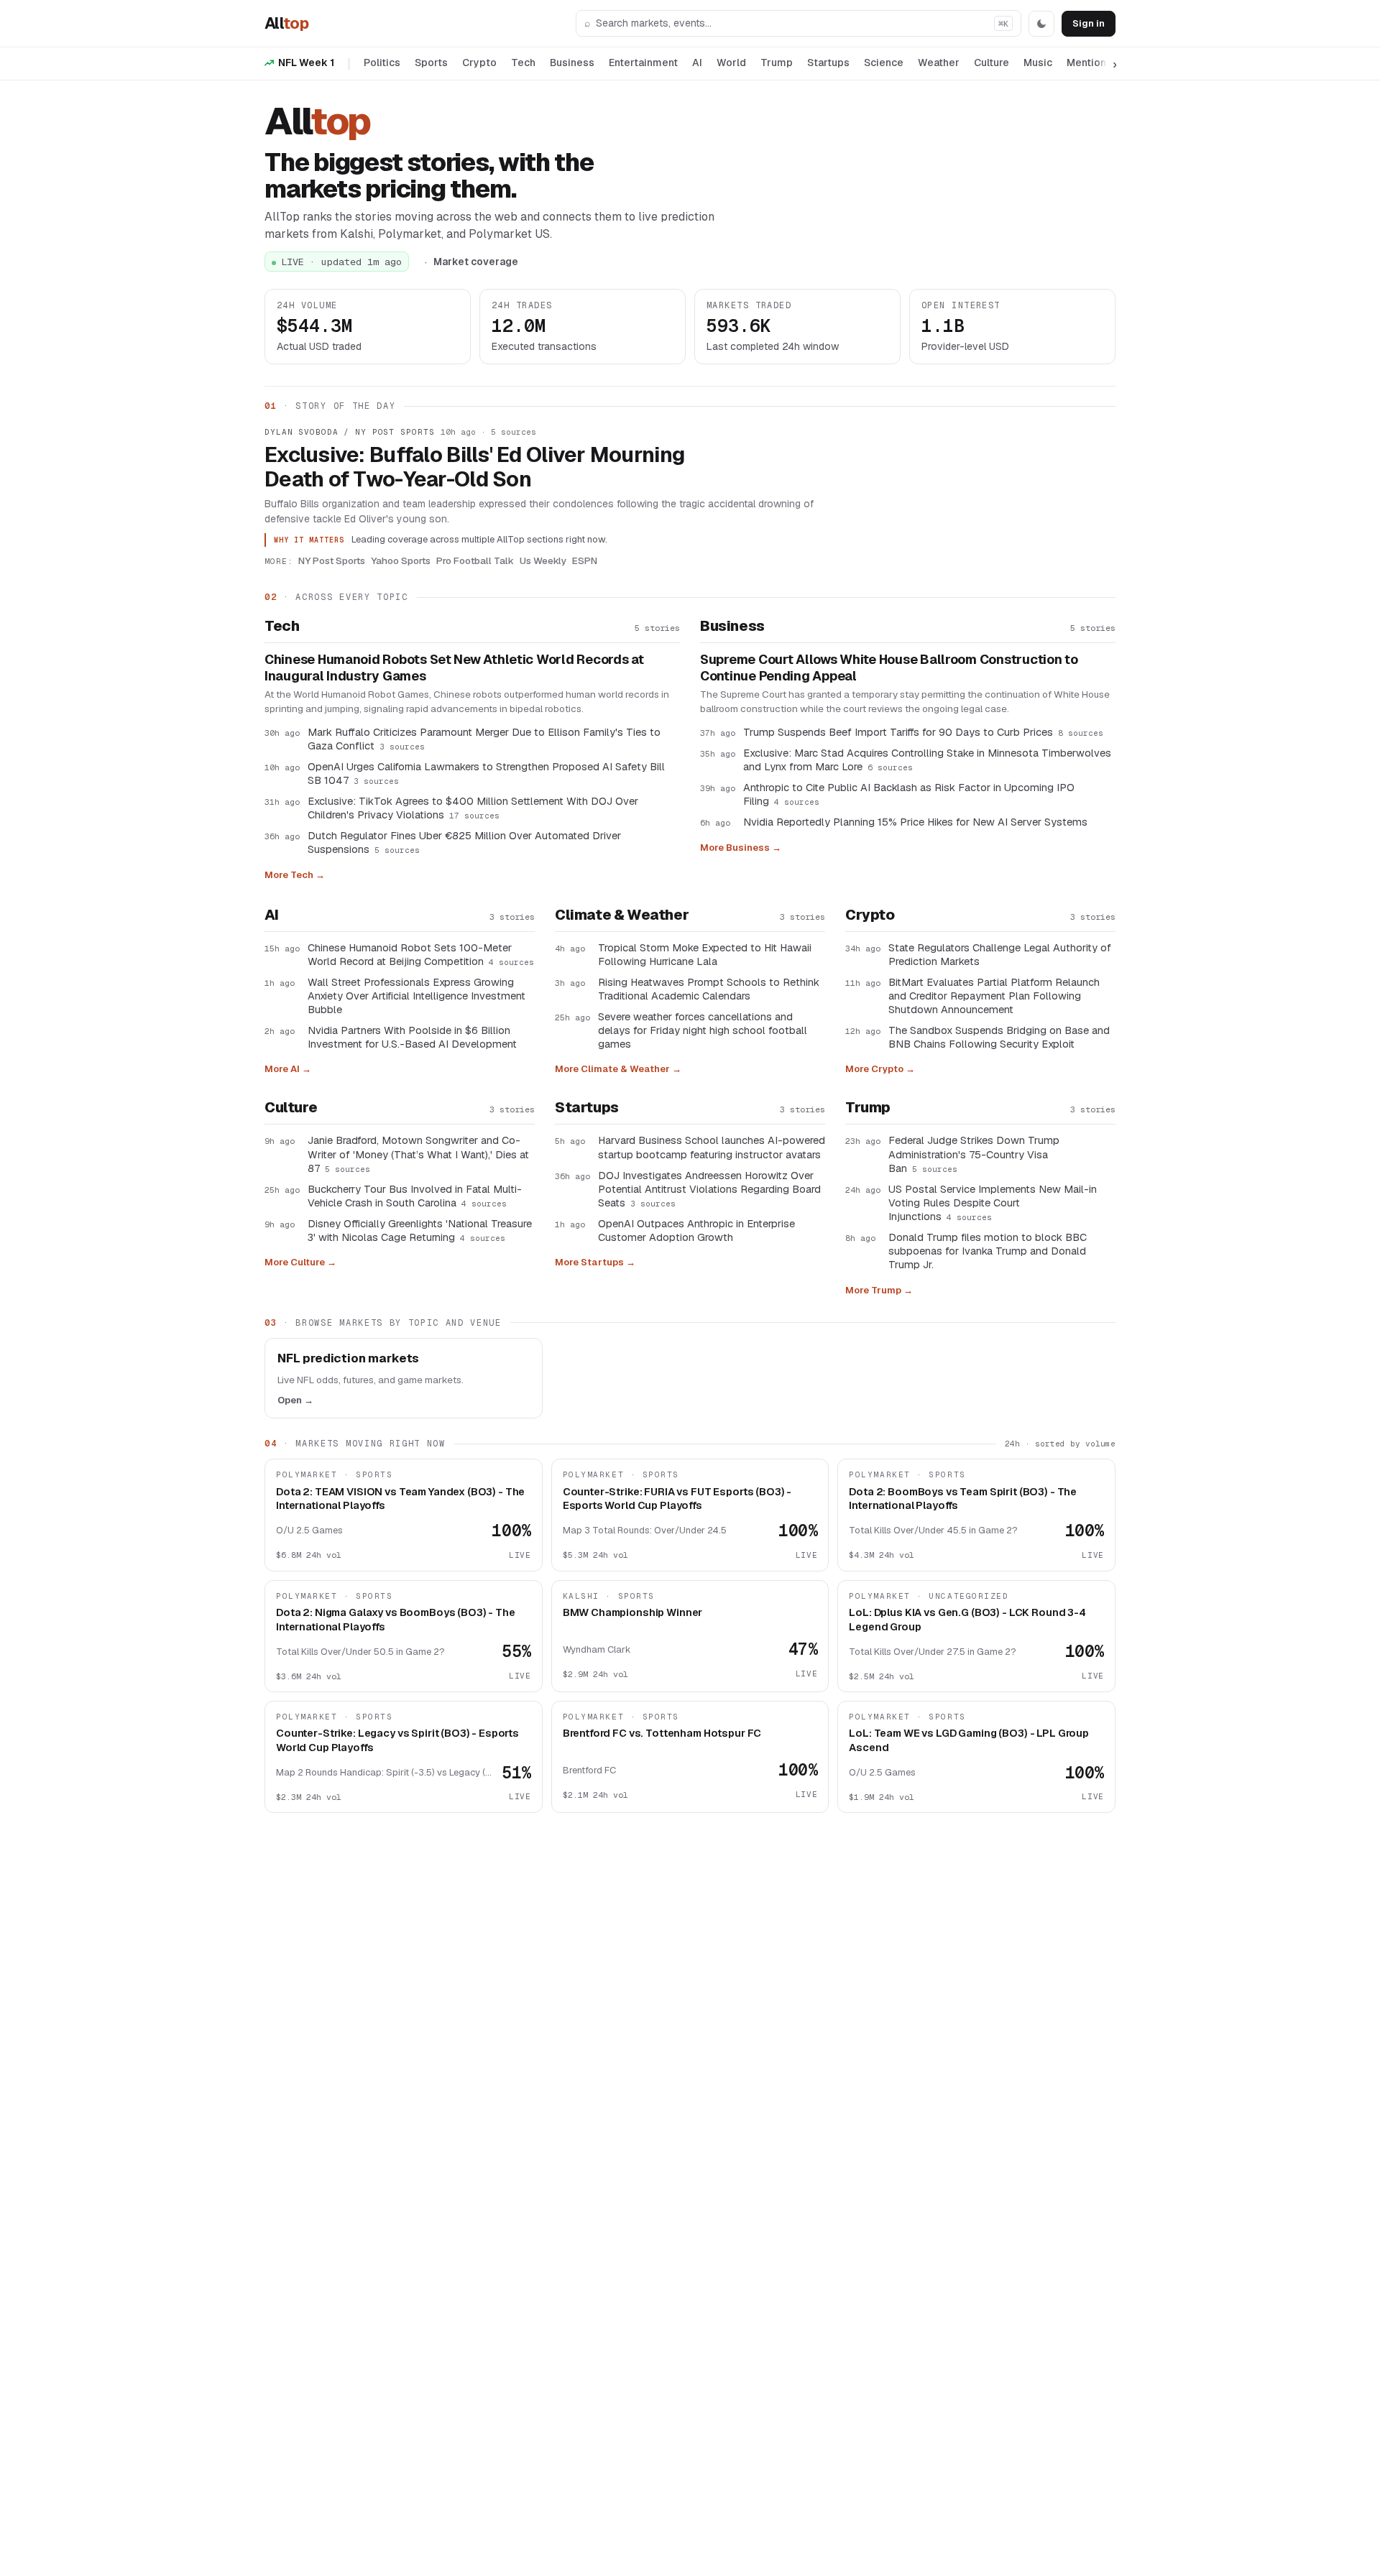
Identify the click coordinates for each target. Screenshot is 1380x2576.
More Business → (741, 848)
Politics (382, 63)
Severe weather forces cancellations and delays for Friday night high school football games (703, 1030)
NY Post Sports (332, 560)
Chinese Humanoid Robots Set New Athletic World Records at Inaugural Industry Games (454, 668)
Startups (828, 63)
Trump (777, 63)
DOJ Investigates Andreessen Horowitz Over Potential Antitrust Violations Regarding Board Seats (709, 1189)
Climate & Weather (622, 915)
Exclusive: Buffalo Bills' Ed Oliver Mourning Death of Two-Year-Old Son (474, 467)
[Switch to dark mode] (1041, 24)
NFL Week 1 (306, 63)
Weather (939, 63)
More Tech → (295, 875)
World (731, 63)
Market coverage (476, 262)
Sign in (1089, 23)
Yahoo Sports (401, 560)
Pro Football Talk (475, 560)
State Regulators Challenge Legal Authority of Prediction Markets (1000, 954)
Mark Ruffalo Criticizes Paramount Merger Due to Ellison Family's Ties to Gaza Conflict (484, 739)
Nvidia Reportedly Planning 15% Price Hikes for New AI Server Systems (915, 822)
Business (572, 63)
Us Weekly (543, 560)
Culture (992, 63)
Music (1038, 63)
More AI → (288, 1069)
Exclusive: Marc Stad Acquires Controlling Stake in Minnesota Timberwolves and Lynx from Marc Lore (927, 760)
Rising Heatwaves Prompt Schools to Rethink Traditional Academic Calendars (709, 989)
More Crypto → (880, 1069)
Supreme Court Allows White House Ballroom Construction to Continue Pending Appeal (889, 668)
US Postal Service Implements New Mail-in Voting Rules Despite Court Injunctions (993, 1202)
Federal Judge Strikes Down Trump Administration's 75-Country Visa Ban (974, 1154)
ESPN (585, 560)
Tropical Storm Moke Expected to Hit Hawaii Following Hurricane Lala (705, 954)
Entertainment (643, 63)
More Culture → (300, 1262)
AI (697, 63)
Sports (431, 63)
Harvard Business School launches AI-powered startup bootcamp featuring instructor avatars (712, 1147)
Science (884, 63)
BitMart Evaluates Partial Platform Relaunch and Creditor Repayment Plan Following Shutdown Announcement (994, 996)
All (286, 23)
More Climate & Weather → (618, 1069)
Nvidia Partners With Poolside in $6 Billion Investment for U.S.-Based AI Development (412, 1037)
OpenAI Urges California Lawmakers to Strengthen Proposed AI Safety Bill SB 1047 (486, 773)
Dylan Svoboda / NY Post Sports (349, 432)
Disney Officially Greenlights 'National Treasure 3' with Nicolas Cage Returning (420, 1230)
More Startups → (595, 1262)
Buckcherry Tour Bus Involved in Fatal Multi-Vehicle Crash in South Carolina (415, 1196)
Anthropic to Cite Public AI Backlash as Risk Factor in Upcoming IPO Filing (909, 794)
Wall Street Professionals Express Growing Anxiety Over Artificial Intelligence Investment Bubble (417, 996)
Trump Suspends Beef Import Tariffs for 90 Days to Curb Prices (923, 732)
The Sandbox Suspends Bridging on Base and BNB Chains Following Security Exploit (999, 1037)
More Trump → (879, 1290)
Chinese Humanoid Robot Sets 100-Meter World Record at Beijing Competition (421, 954)
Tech (523, 63)
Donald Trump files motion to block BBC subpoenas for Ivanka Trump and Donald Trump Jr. (988, 1251)
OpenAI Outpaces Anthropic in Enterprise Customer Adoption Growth (696, 1230)
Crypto (479, 63)
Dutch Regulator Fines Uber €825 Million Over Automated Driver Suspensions (464, 842)
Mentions (1089, 63)
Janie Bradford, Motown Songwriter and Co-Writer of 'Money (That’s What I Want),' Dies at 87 (418, 1154)
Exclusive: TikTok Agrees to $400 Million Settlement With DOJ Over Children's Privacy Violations (473, 808)
